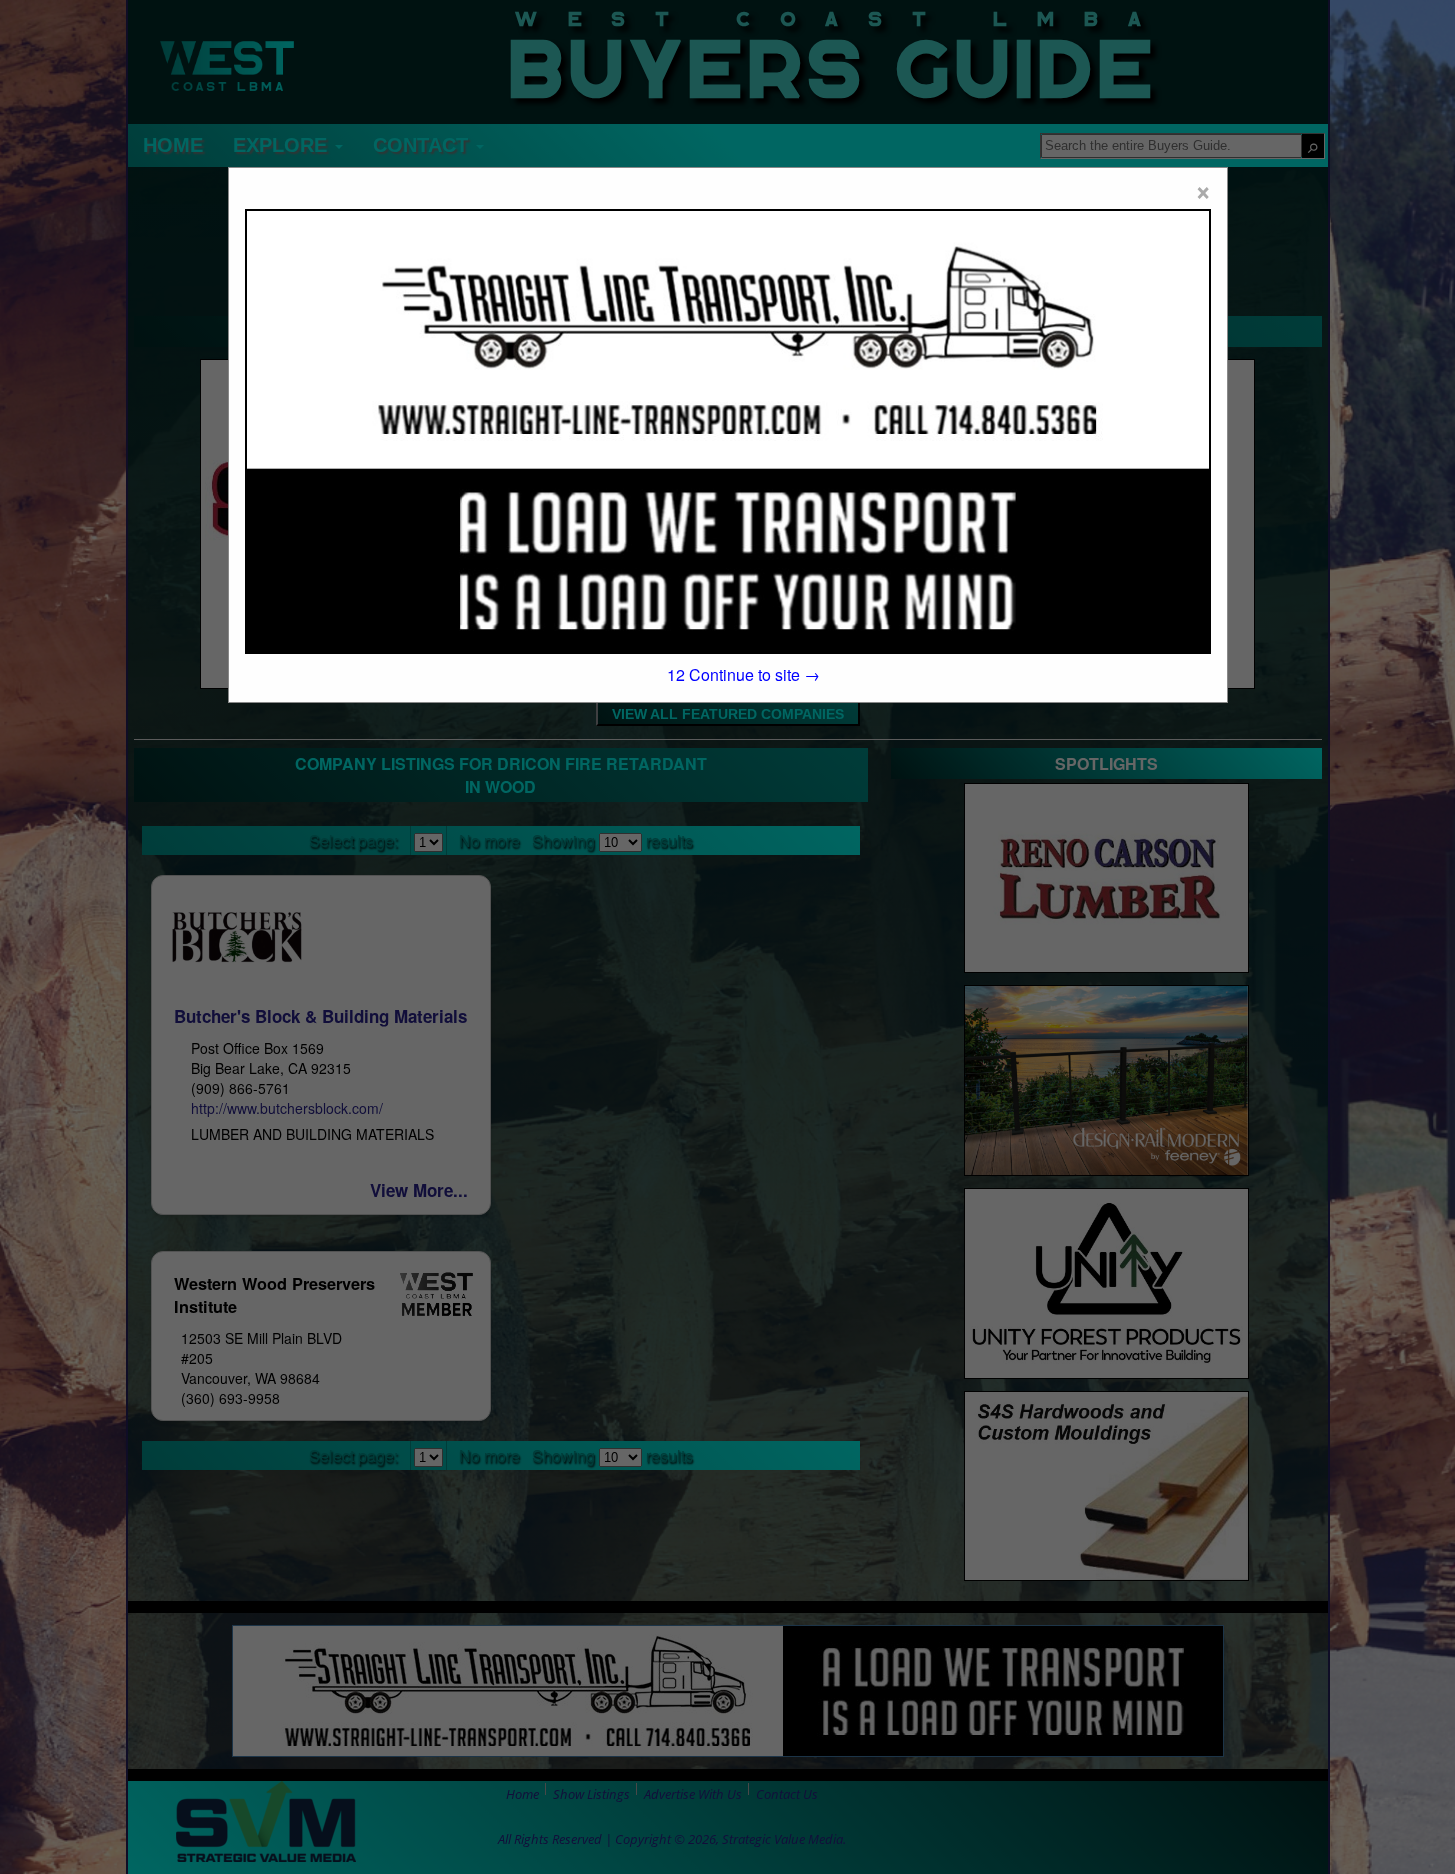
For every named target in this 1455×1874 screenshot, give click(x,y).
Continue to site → (743, 674)
